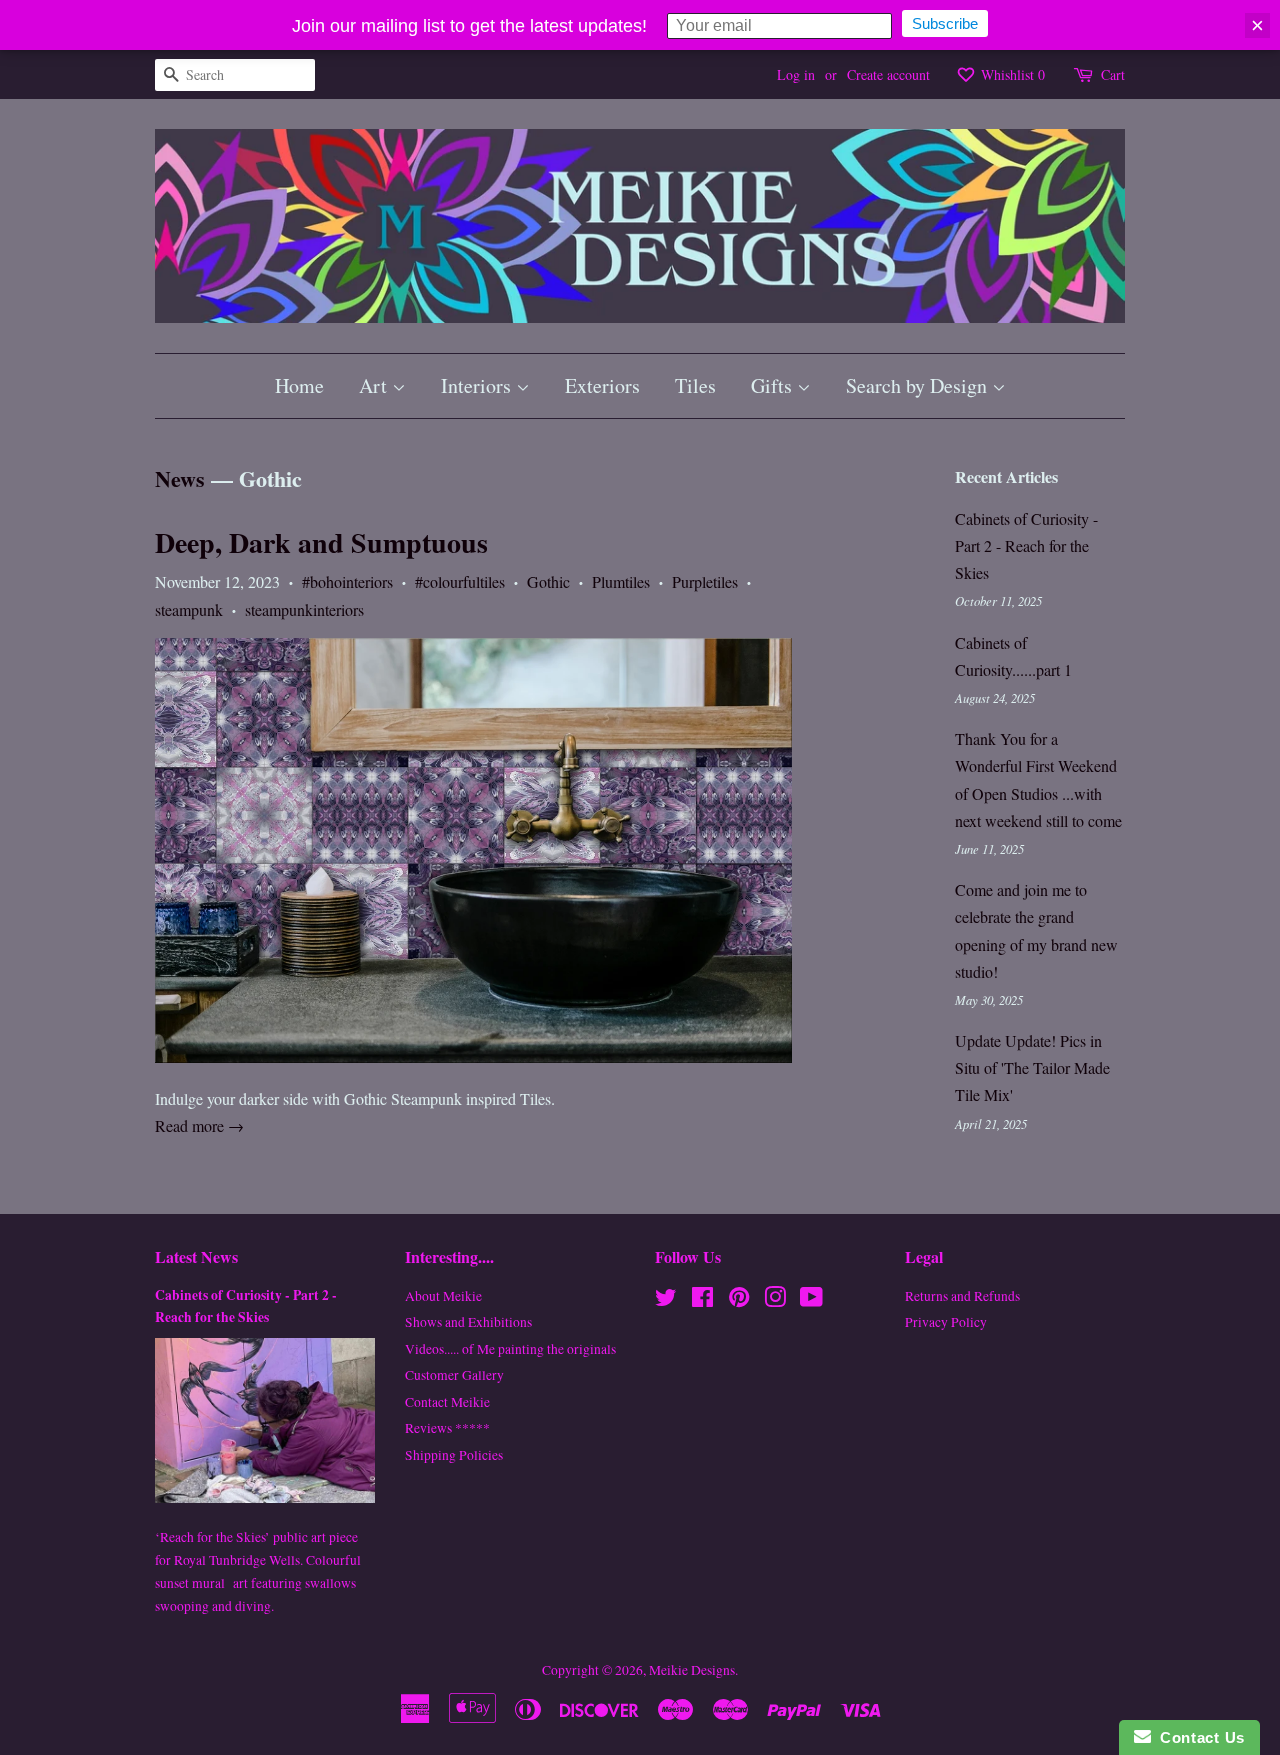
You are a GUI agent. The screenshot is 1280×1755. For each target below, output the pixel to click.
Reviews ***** (447, 1428)
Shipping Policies (454, 1455)
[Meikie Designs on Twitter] (666, 1301)
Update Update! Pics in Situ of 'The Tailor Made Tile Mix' (1032, 1067)
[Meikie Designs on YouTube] (811, 1301)
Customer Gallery (454, 1375)
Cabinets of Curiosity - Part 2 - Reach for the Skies (1026, 545)
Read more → (199, 1125)
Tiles (695, 385)
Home (299, 385)
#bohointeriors (347, 581)
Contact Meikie (447, 1402)
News (180, 478)
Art (375, 385)
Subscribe (945, 23)
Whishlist (1011, 74)
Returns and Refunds (962, 1296)
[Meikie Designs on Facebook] (702, 1301)
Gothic (548, 581)
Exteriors (602, 385)
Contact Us (1198, 1737)
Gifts (774, 385)
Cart (1113, 74)
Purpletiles (705, 581)
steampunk (189, 609)
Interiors (478, 385)
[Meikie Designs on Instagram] (775, 1301)
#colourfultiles (460, 581)
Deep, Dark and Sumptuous (321, 542)
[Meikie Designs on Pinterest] (739, 1301)
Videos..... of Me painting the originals (510, 1349)
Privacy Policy (946, 1322)
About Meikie (443, 1296)
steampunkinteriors (304, 609)
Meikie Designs (692, 1670)
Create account (888, 74)
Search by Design (919, 385)
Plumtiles (621, 581)
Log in (796, 74)
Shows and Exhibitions (468, 1322)
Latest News (196, 1256)
